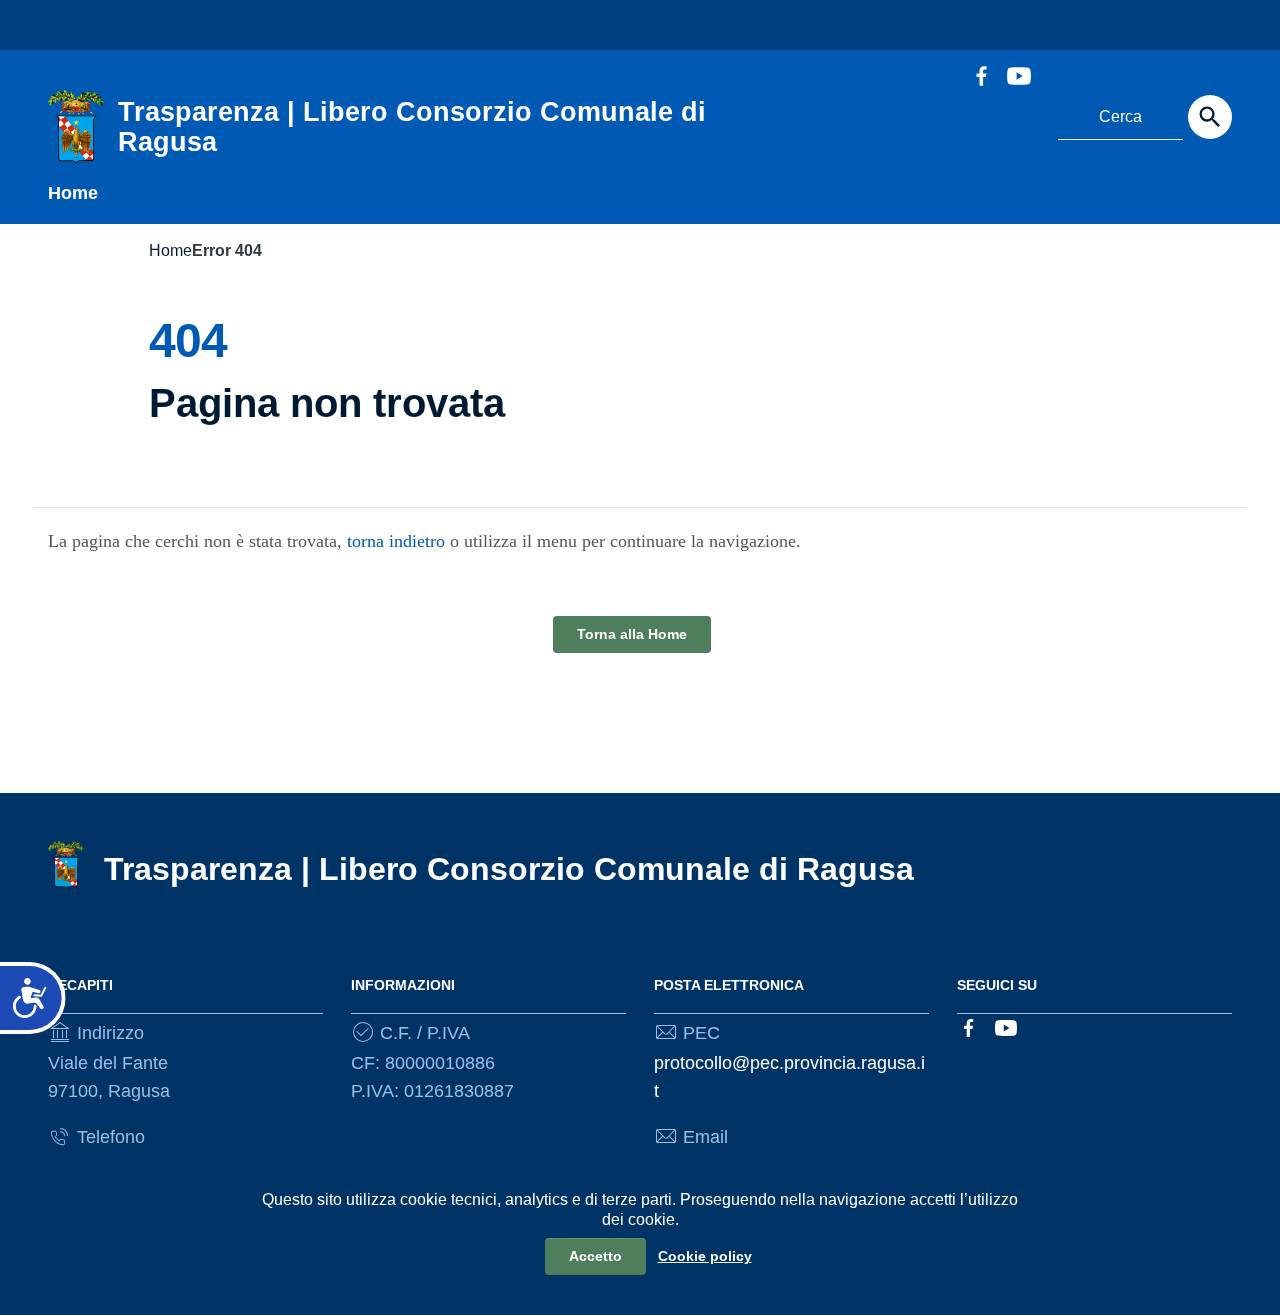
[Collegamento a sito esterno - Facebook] (981, 74)
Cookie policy (705, 1256)
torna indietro (396, 541)
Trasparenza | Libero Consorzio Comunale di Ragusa (509, 869)
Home (73, 193)
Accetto (595, 1256)
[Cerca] (1210, 117)
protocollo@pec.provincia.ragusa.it (789, 1077)
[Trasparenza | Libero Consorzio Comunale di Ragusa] (76, 126)
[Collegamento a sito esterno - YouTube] (1018, 74)
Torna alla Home (632, 634)
